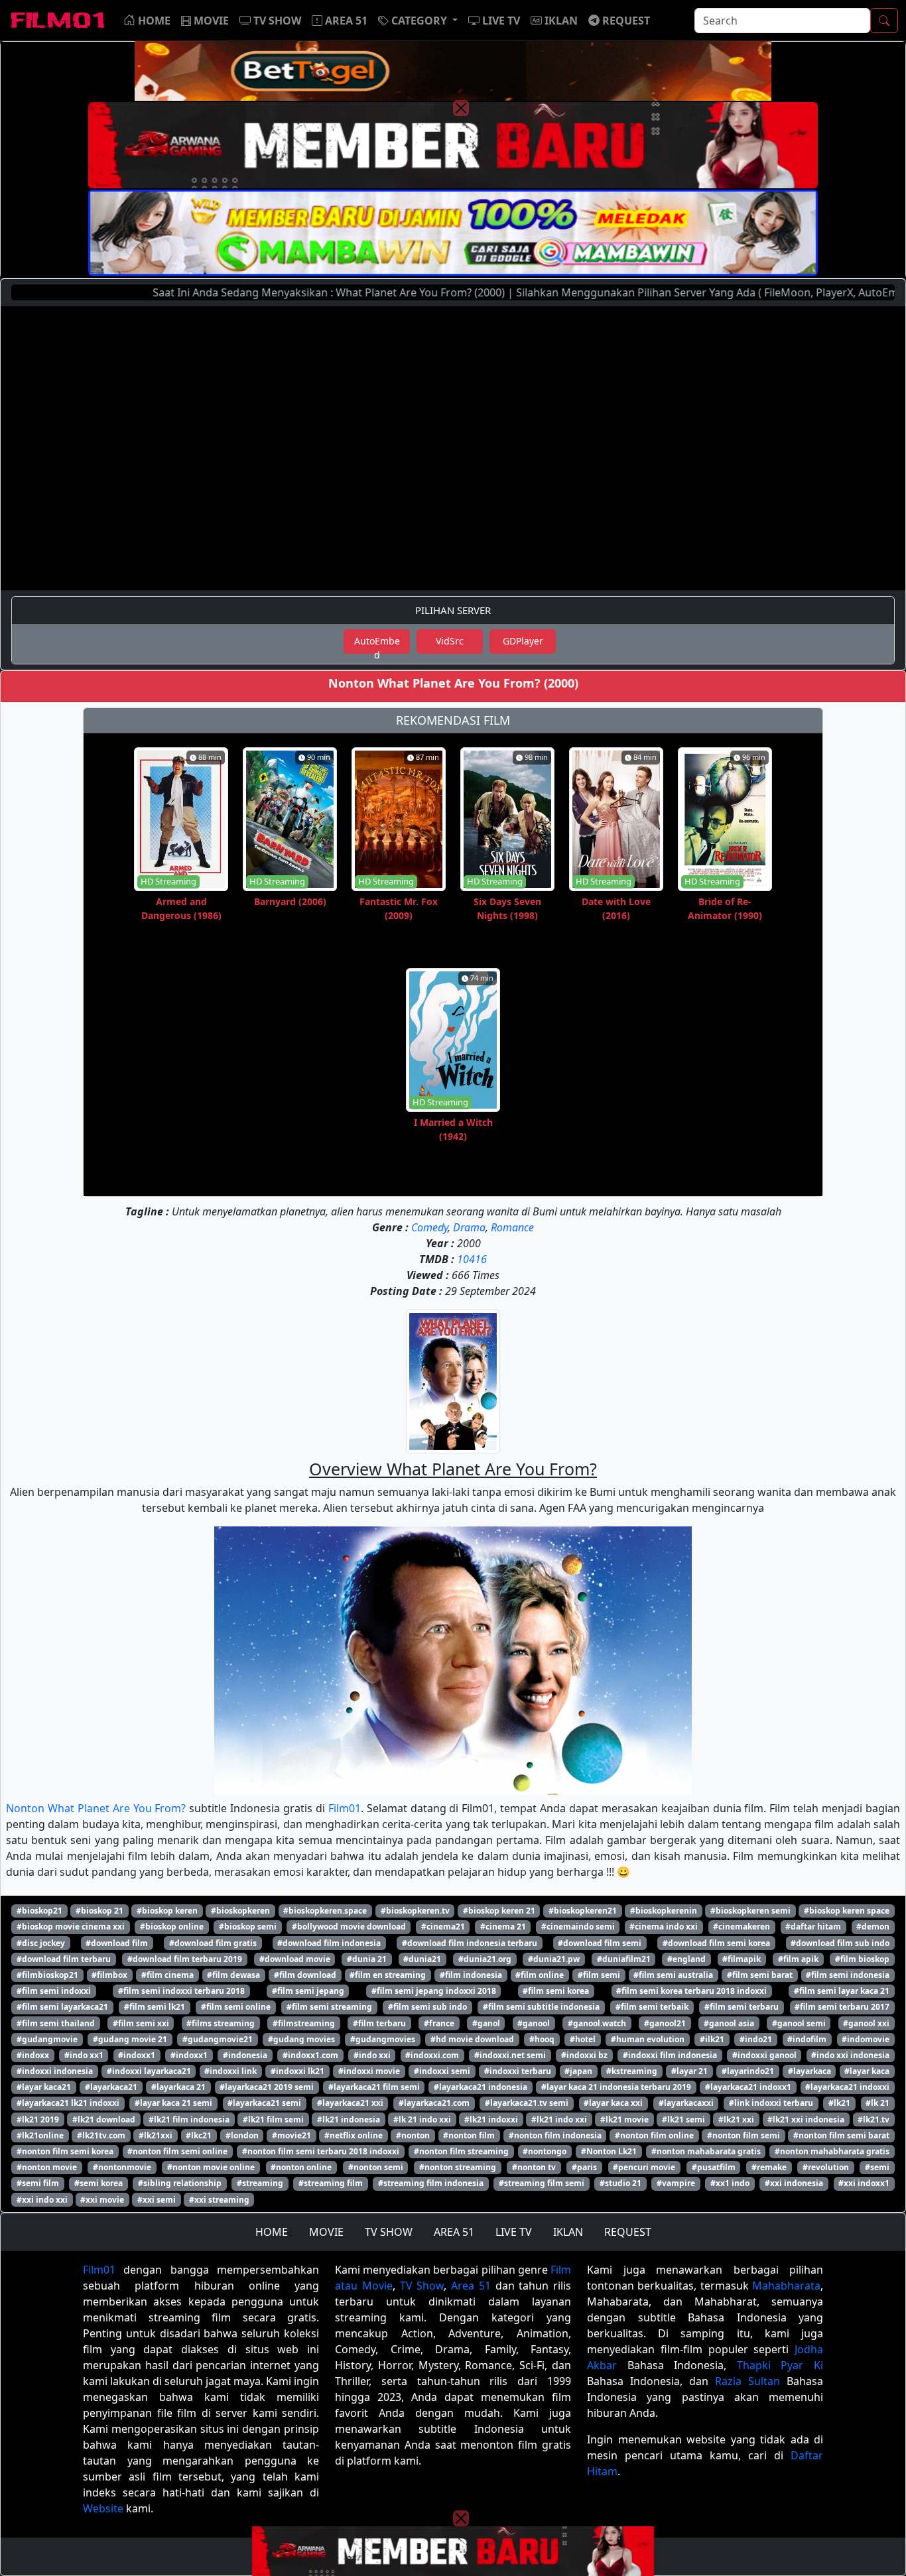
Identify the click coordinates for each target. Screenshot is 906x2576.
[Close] (461, 108)
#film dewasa (233, 1975)
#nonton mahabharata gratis (832, 2151)
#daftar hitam (813, 1927)
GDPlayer (523, 641)
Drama (469, 1227)
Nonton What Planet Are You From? (96, 1808)
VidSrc (450, 641)
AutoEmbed (377, 644)
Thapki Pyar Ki (780, 2365)
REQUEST (628, 2232)
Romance (512, 1227)
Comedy (429, 1227)
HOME (272, 2232)
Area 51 (471, 2286)
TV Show (422, 2286)
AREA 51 (454, 2232)
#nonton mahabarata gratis (706, 2151)
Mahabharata (786, 2286)
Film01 (345, 1808)
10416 (472, 1259)
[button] (418, 21)
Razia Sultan (747, 2381)
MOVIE (326, 2232)
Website (103, 2508)
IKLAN (568, 2232)
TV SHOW (389, 2232)
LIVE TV (514, 2232)
